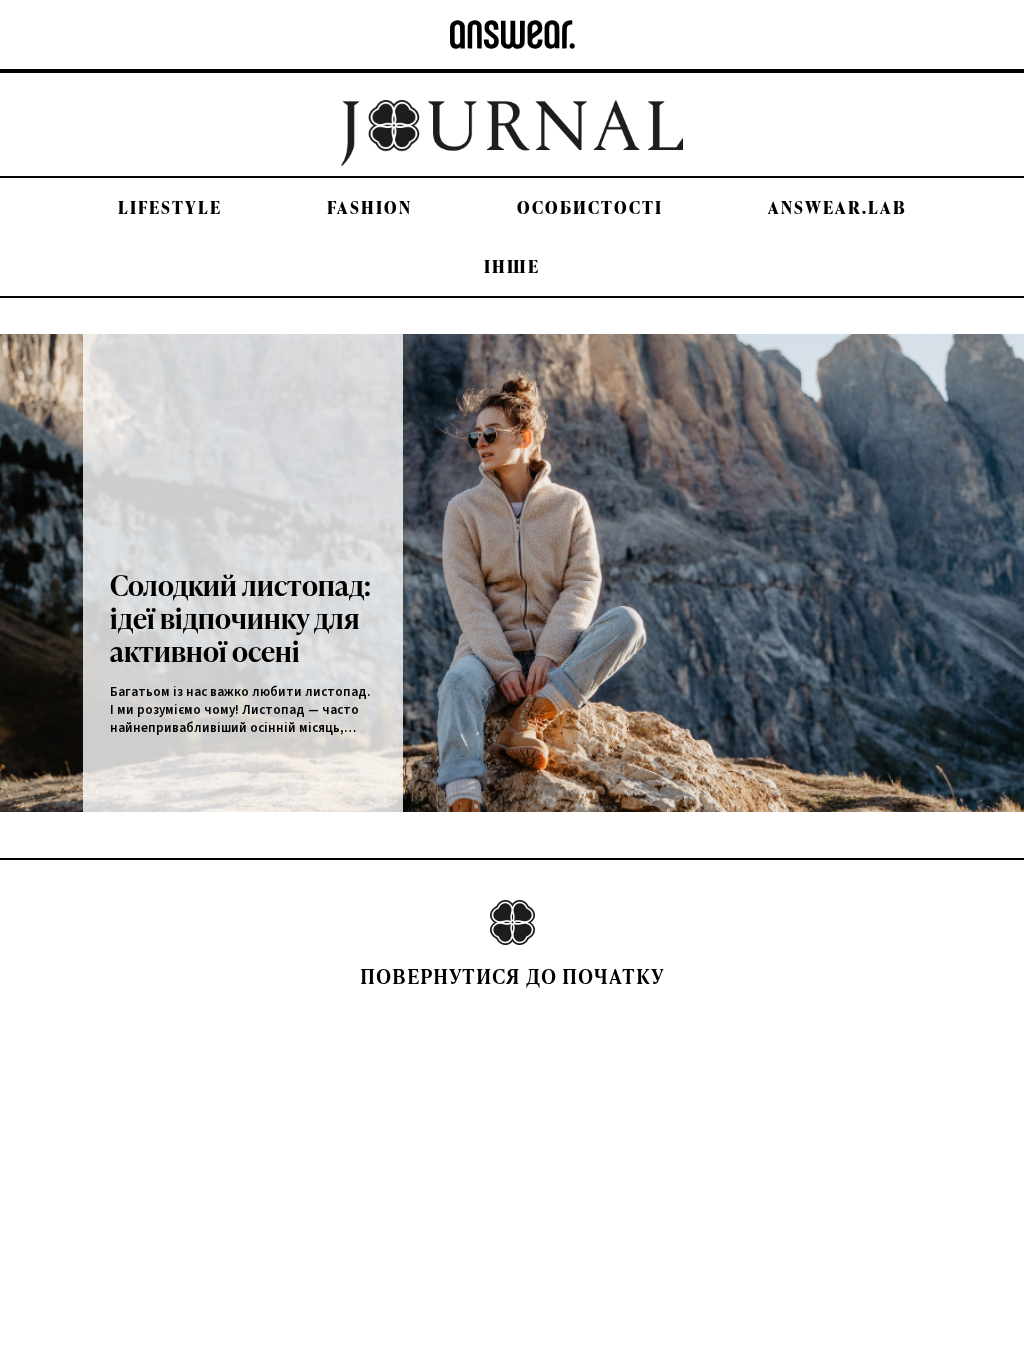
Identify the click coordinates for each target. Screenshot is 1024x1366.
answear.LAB (837, 207)
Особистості (590, 207)
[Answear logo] (512, 34)
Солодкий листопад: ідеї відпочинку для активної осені (240, 617)
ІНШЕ (512, 266)
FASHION (369, 207)
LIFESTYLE (170, 207)
